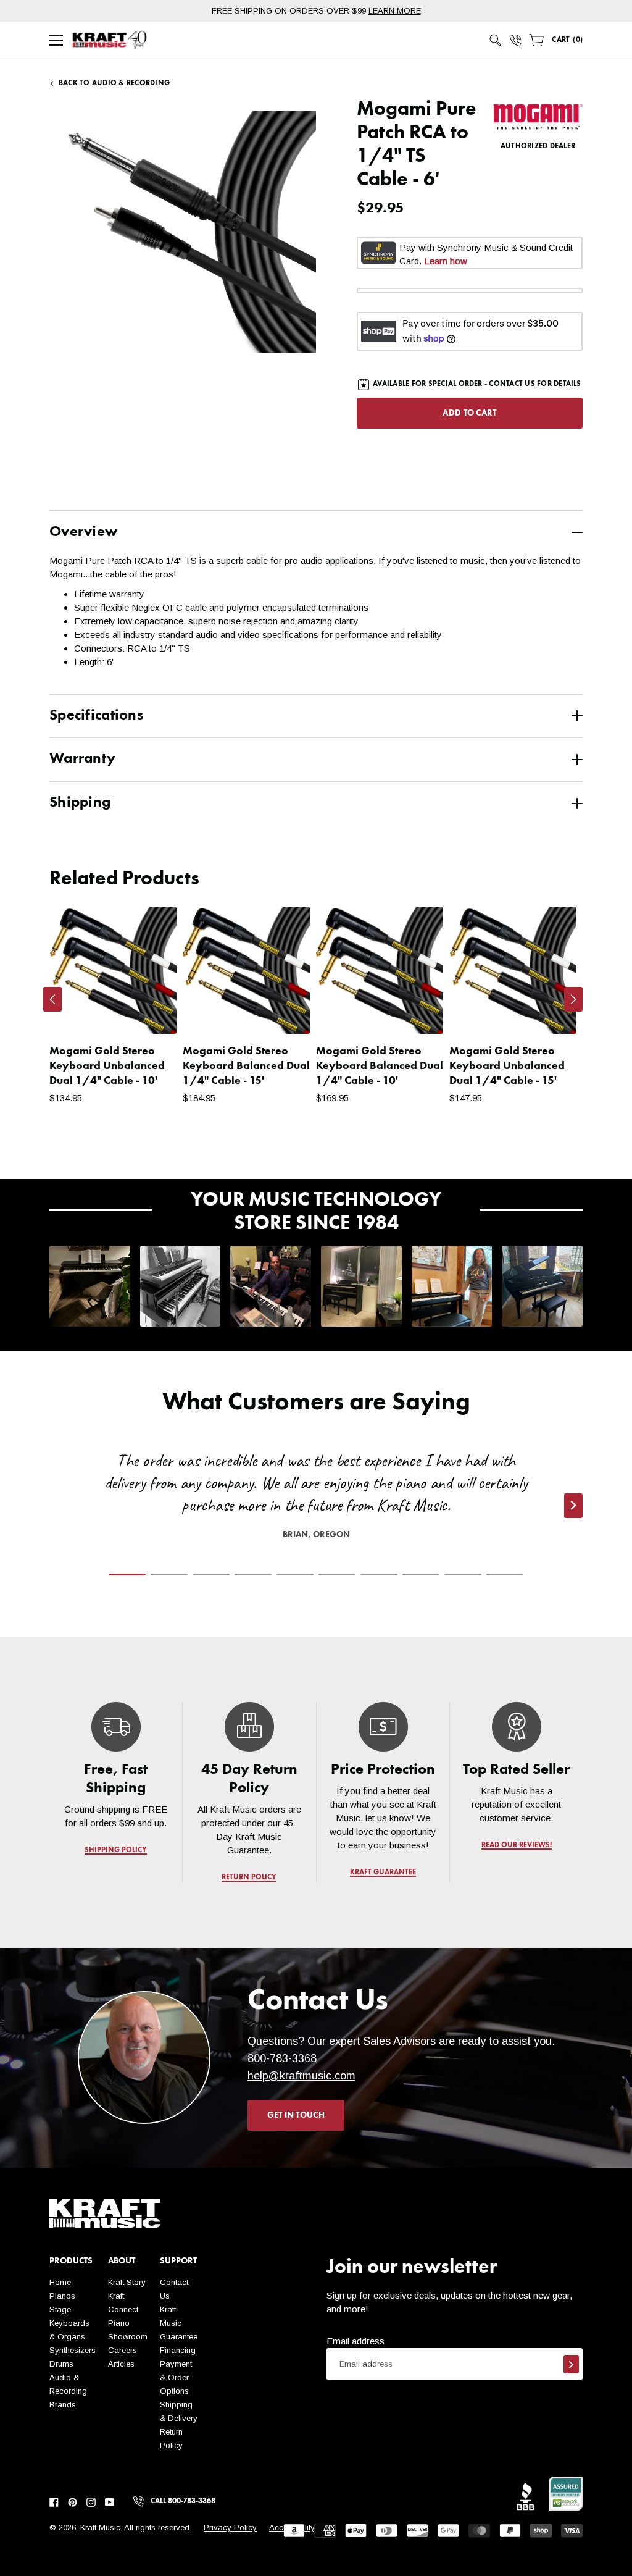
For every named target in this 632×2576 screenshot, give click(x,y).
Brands (63, 2405)
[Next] (573, 999)
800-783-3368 (282, 2058)
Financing (178, 2350)
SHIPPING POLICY (116, 1850)
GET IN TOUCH (296, 2115)
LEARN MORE (395, 11)
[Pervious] (52, 999)
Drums (61, 2364)
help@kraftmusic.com (301, 2076)
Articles (121, 2364)
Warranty (82, 759)
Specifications (96, 716)
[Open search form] (496, 40)
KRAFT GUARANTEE (383, 1873)
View (146, 1012)
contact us (512, 384)
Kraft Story (127, 2282)
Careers (123, 2350)
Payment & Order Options (176, 2377)
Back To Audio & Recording (114, 83)
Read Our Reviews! (516, 1845)
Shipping (80, 803)
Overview (83, 532)
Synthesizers (73, 2350)
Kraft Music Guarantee (179, 2323)
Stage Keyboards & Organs (69, 2323)
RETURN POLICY (250, 1877)
